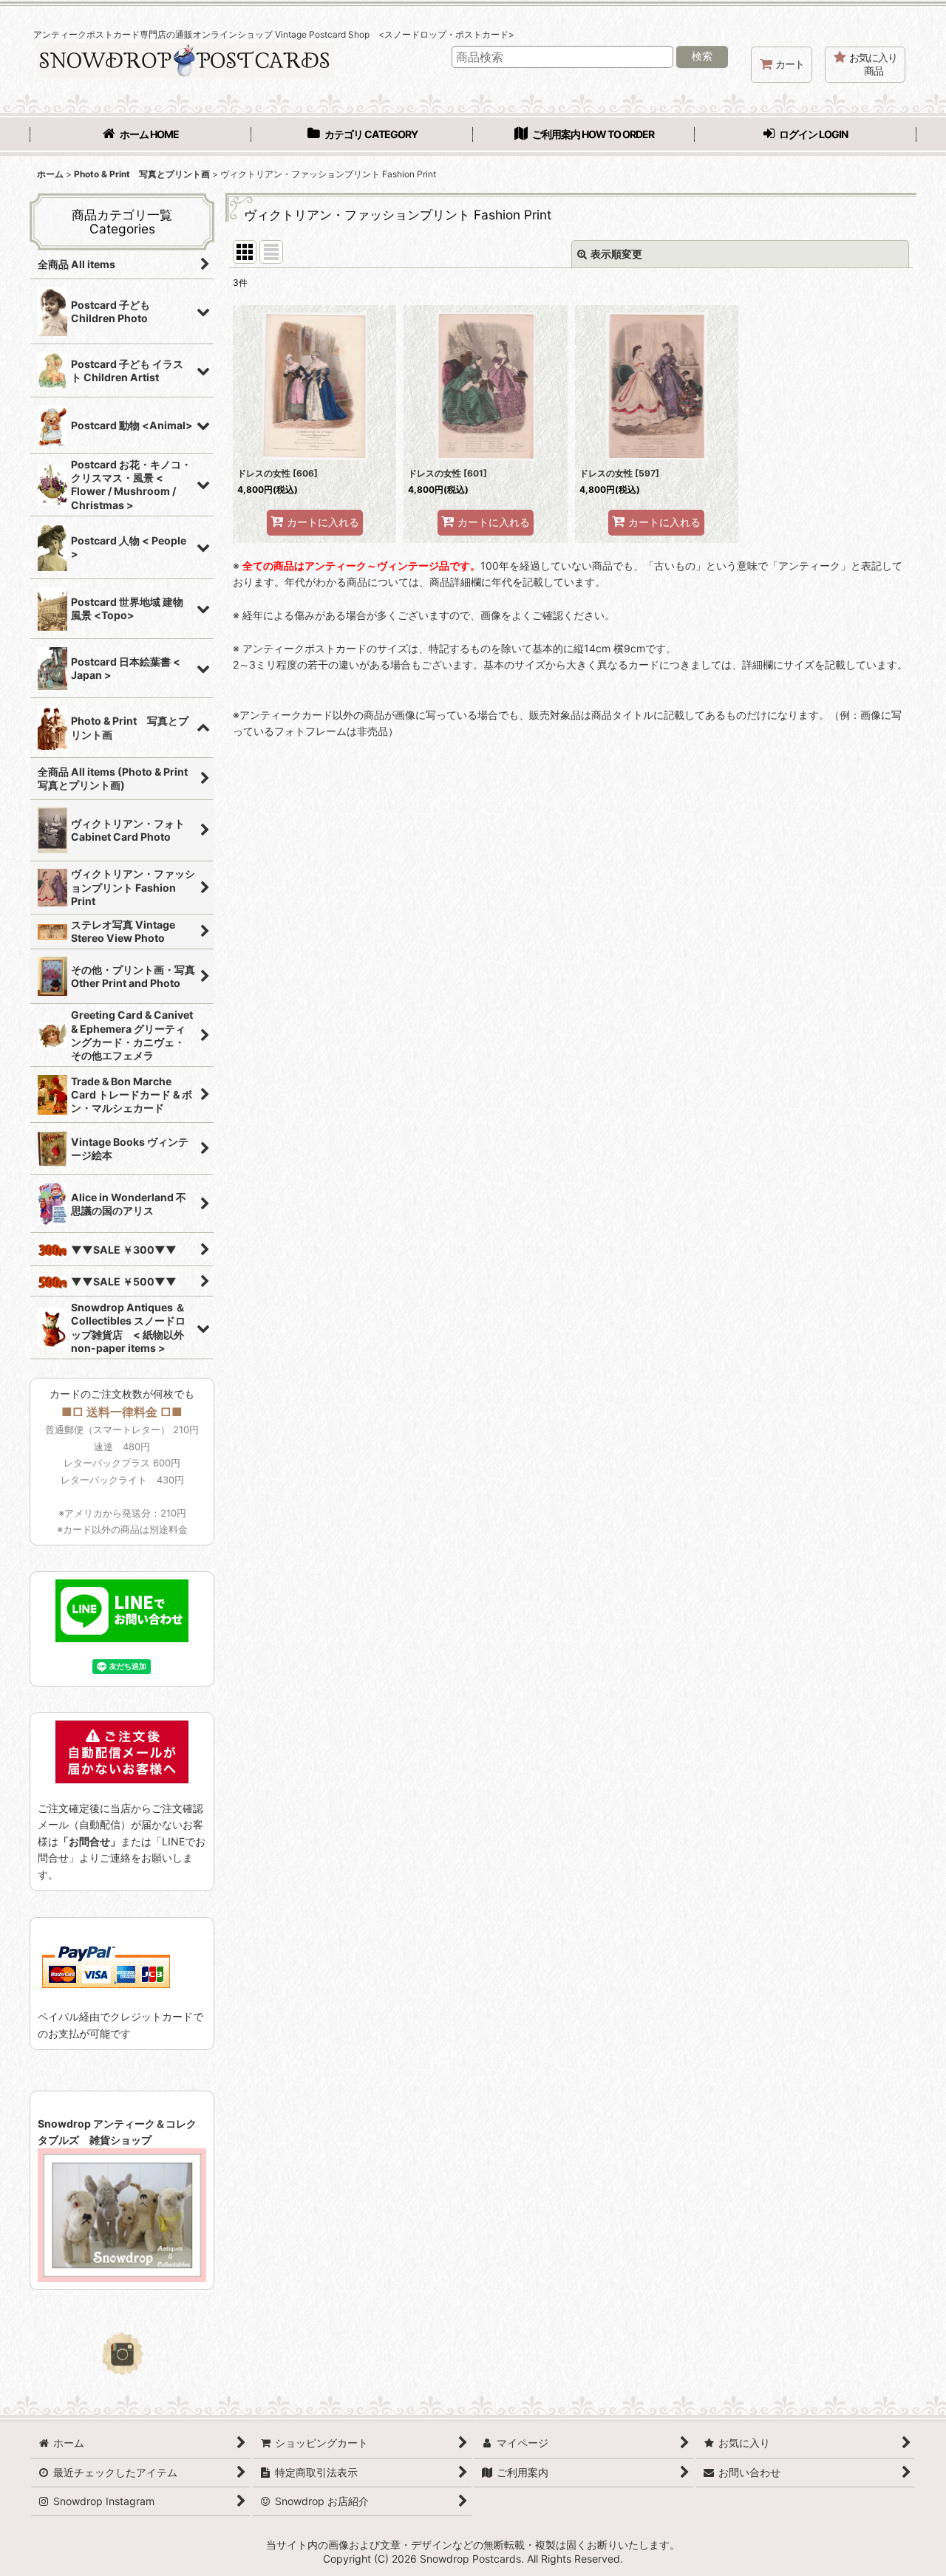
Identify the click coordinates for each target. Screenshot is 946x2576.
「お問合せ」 (89, 1841)
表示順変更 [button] (616, 254)
